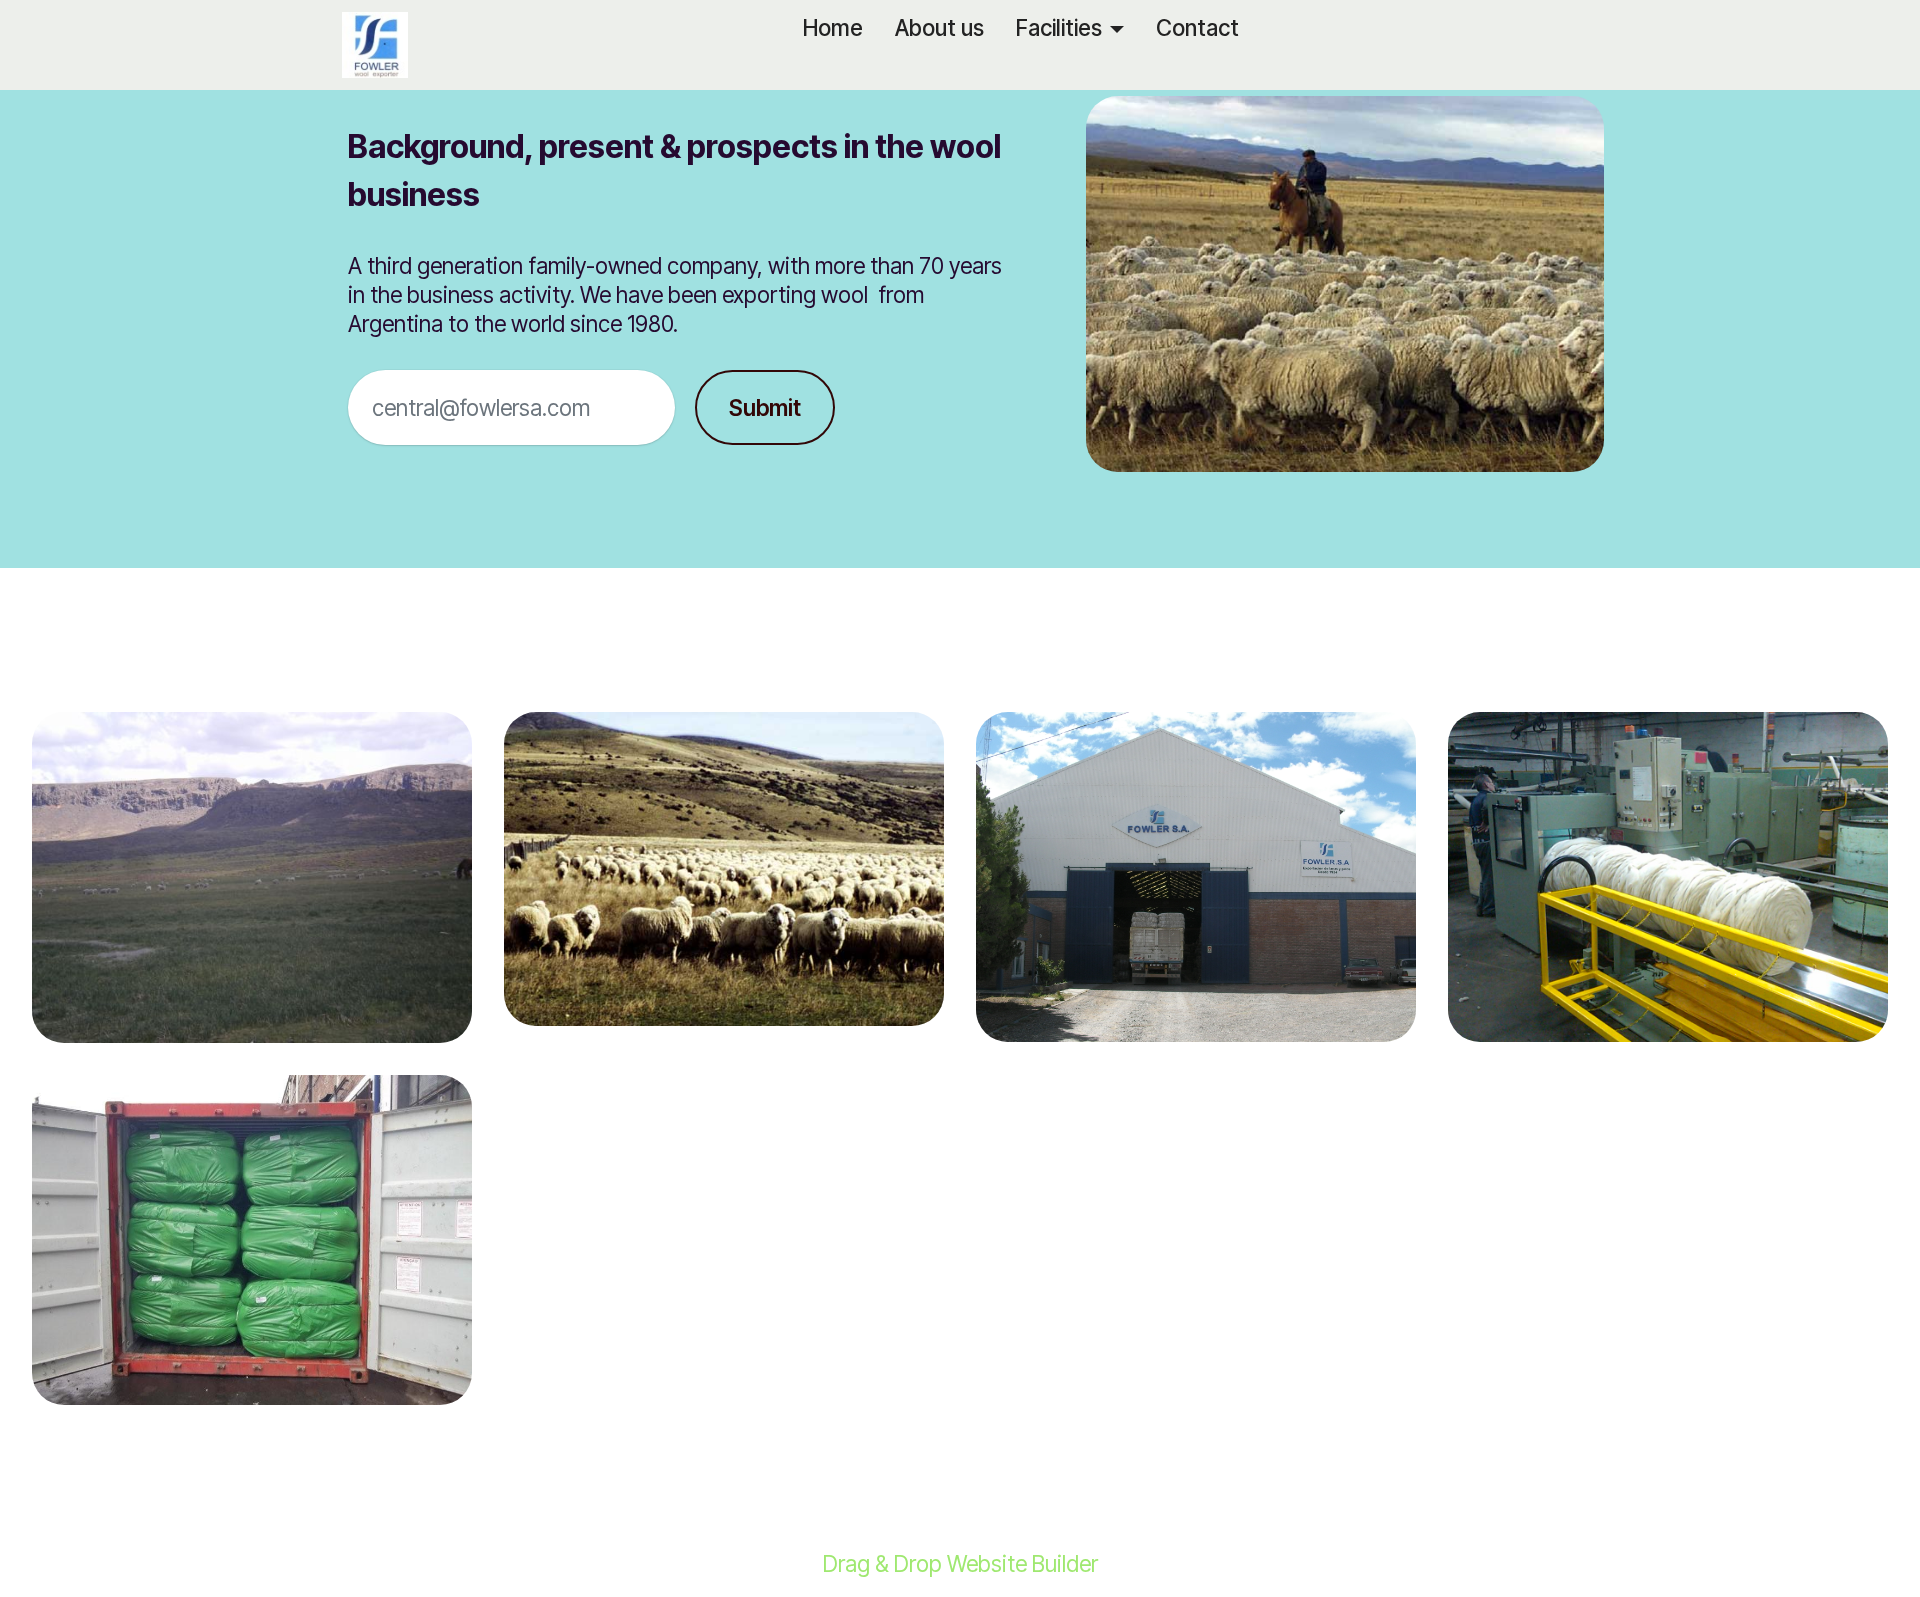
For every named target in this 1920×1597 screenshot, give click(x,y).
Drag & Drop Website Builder (960, 1564)
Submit (765, 407)
